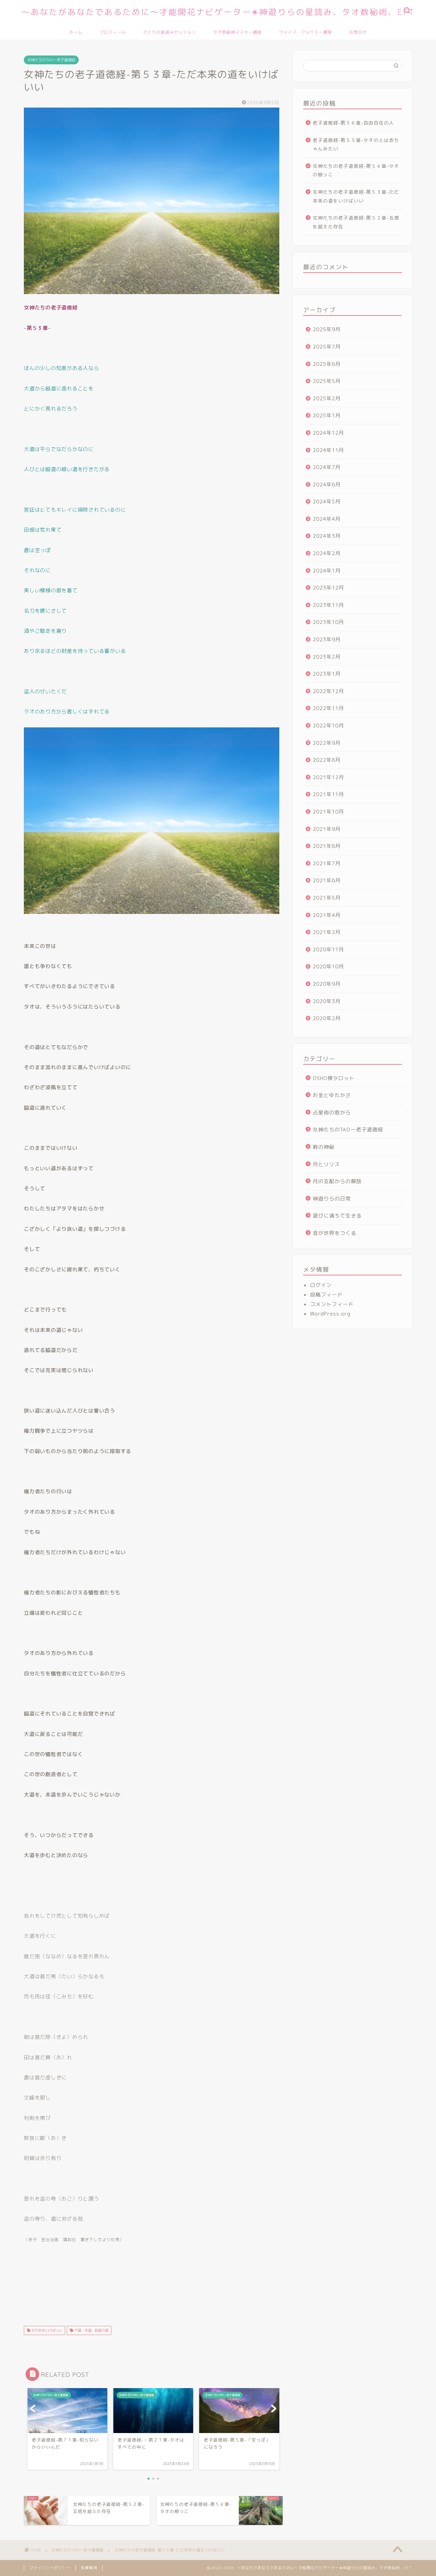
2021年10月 (328, 812)
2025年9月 (327, 329)
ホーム (76, 32)
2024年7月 (327, 467)
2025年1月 (327, 415)
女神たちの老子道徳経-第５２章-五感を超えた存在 (356, 222)
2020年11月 (328, 949)
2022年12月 (328, 691)
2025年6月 (327, 364)
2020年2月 (327, 1018)
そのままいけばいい (46, 2330)
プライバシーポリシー (50, 2568)
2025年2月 (327, 398)
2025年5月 (327, 381)
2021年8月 (327, 846)
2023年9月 (327, 639)
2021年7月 (327, 863)
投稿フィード (326, 1295)
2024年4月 (327, 519)
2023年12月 (328, 588)
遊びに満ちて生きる (337, 1216)
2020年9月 (327, 984)
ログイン (321, 1285)
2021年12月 (328, 777)
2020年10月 (328, 967)
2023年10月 (328, 622)
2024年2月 (327, 553)
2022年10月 (328, 726)
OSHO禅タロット (334, 1078)
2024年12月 (328, 433)
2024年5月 (327, 502)
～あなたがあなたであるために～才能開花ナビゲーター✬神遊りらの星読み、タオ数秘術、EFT (218, 12)
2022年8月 (327, 760)
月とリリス (326, 1164)
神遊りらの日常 (332, 1199)
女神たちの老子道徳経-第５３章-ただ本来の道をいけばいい (356, 196)
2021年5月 (327, 898)
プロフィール (113, 32)
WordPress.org (330, 1314)
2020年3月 (327, 1001)
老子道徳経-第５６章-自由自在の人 (353, 123)
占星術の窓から (332, 1113)
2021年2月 (327, 932)
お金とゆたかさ (332, 1095)
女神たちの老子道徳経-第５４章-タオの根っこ (356, 170)
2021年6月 (327, 880)
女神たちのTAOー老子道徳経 (51, 60)
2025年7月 (327, 347)
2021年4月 (327, 915)
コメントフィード (332, 1304)
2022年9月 (327, 743)
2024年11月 (328, 450)
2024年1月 (327, 571)
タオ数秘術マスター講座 (238, 32)
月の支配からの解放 (337, 1181)
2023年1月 (327, 674)
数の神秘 (324, 1147)
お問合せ (358, 32)
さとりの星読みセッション (170, 32)
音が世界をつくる (334, 1233)
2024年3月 (327, 536)
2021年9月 (327, 829)
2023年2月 (327, 657)
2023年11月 (328, 605)
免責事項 (89, 2568)
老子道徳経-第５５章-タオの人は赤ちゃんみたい (356, 144)
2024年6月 (327, 485)
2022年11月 (328, 708)
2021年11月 (328, 794)
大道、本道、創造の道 (91, 2330)
